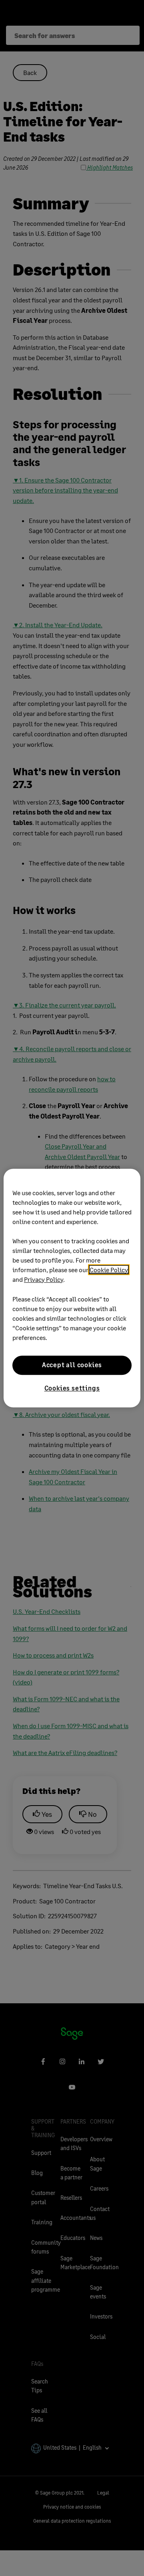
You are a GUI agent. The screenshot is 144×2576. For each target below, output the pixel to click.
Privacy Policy (44, 1279)
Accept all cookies (72, 1365)
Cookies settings (72, 1388)
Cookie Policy (109, 1270)
